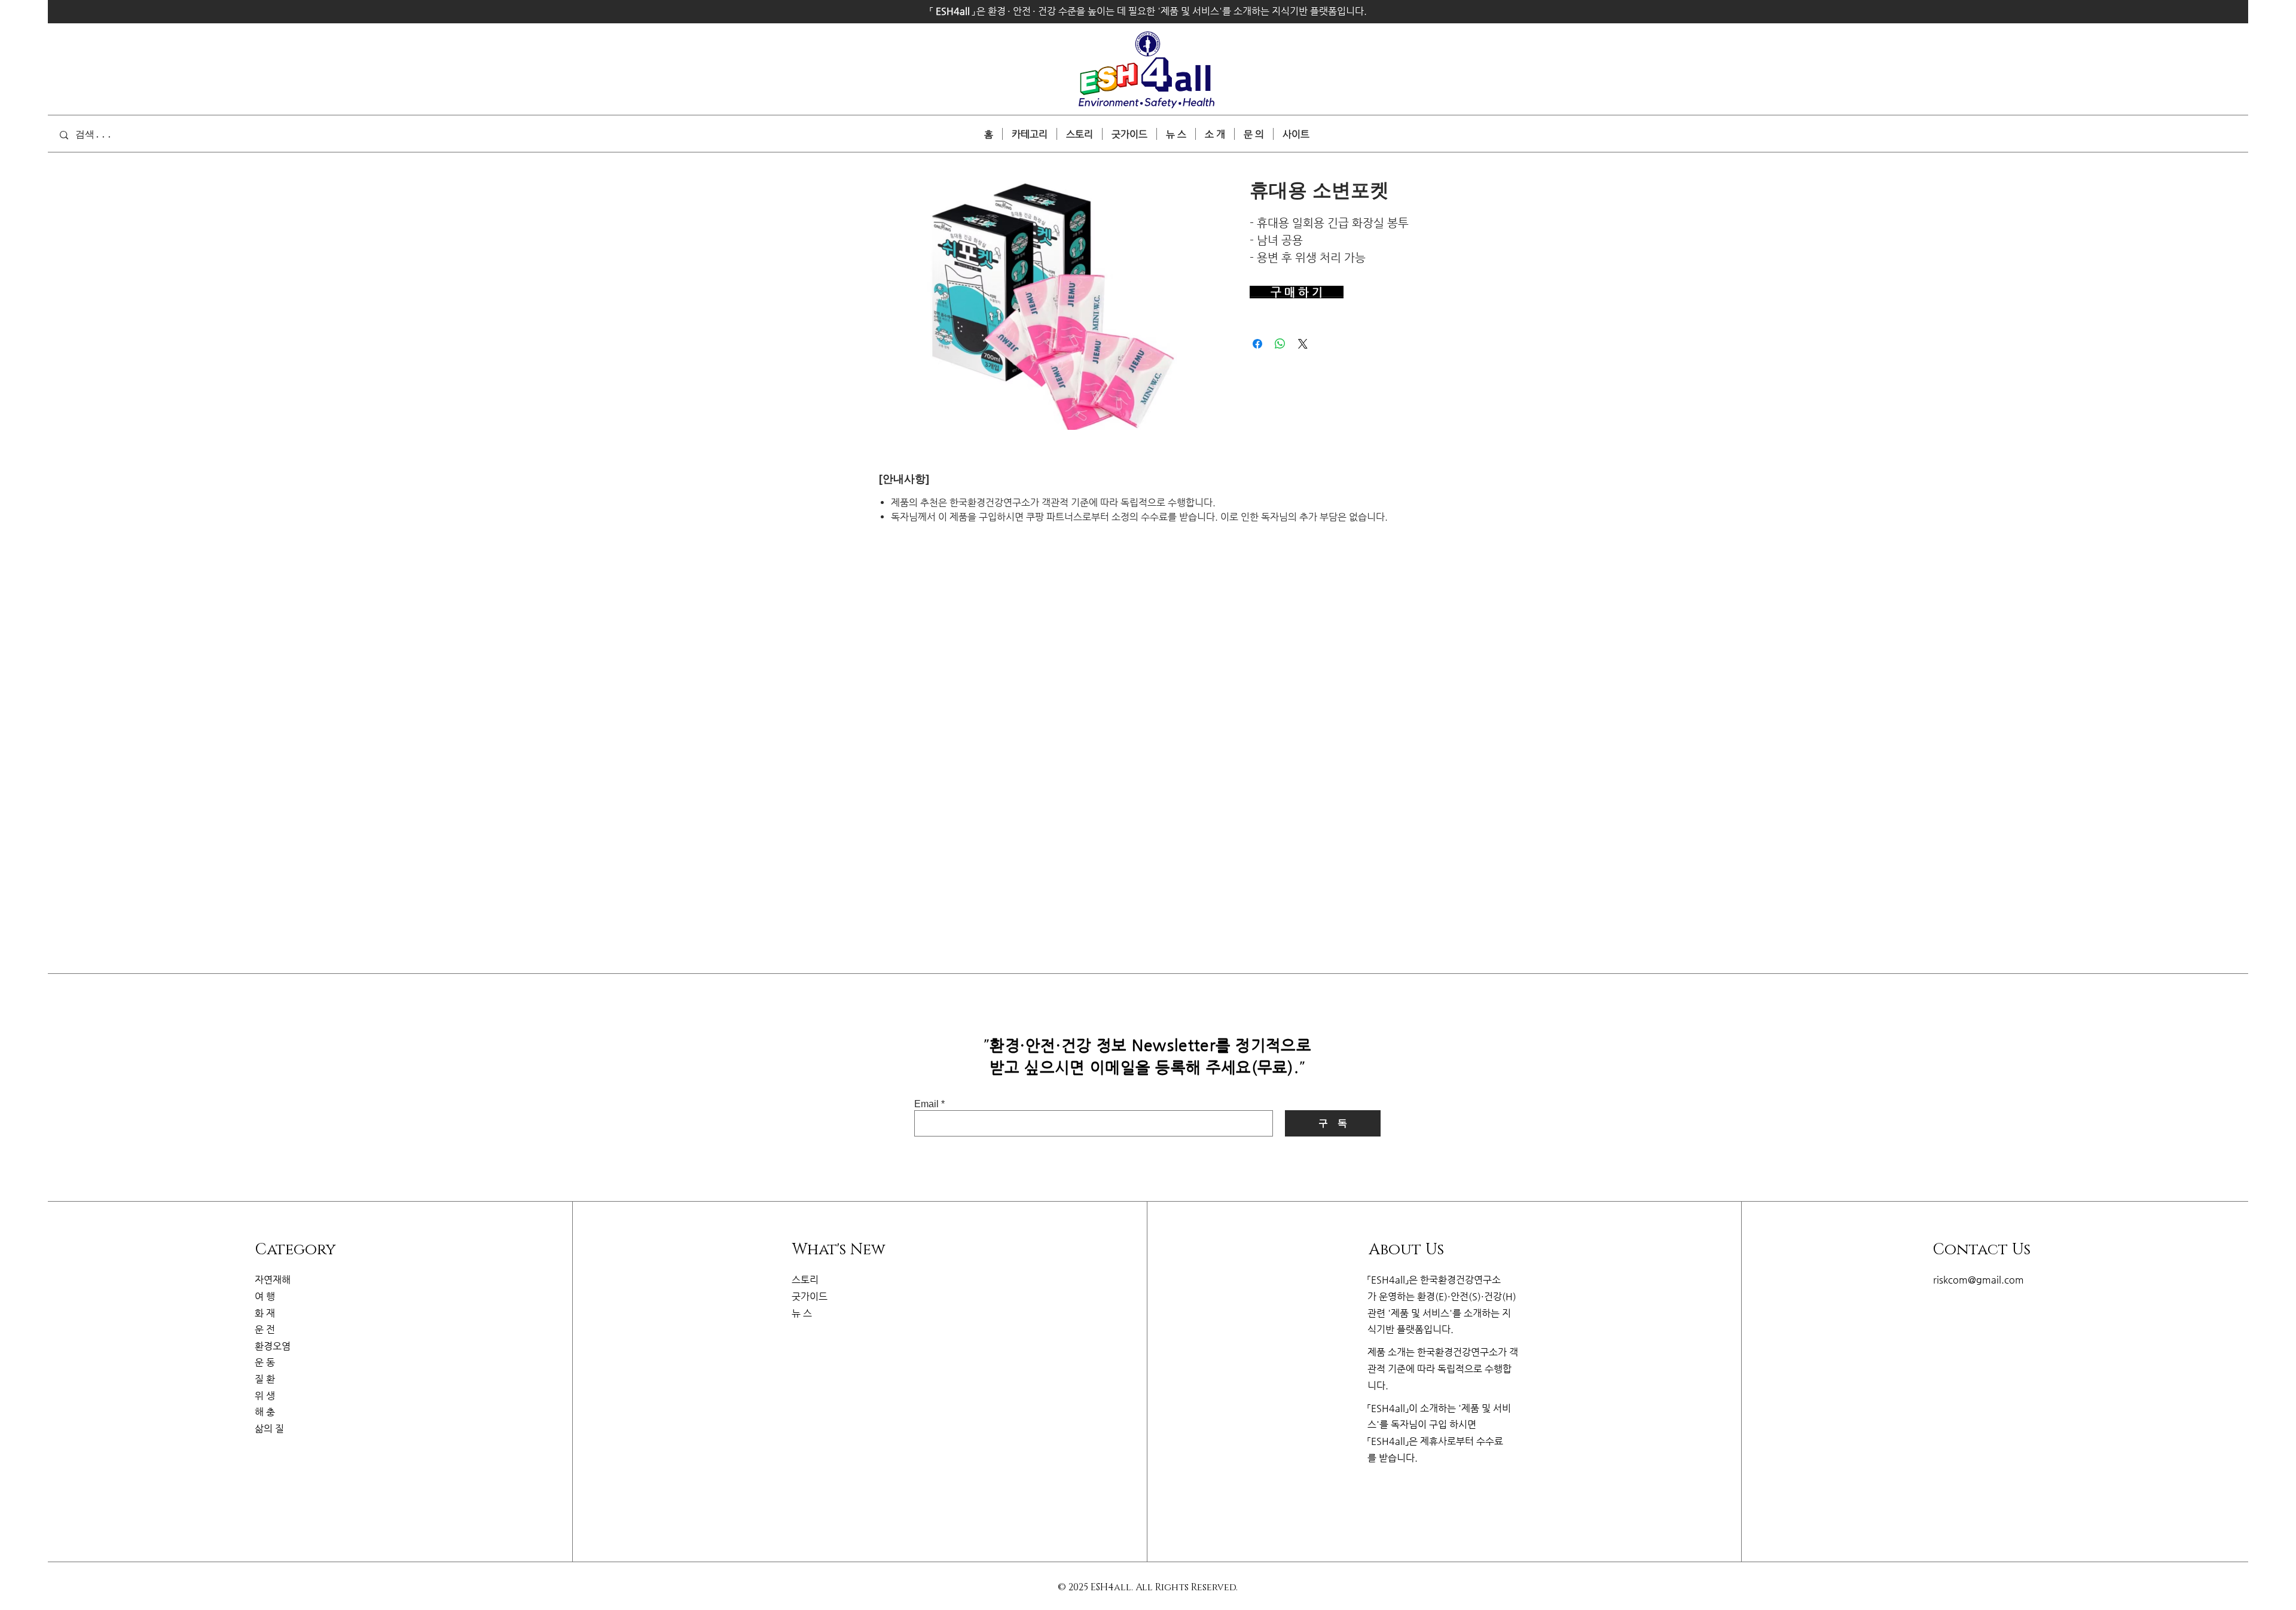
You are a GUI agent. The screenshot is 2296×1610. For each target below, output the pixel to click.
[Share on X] (1303, 344)
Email (926, 1104)
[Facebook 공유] (1257, 344)
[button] (1296, 134)
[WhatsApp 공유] (1280, 344)
